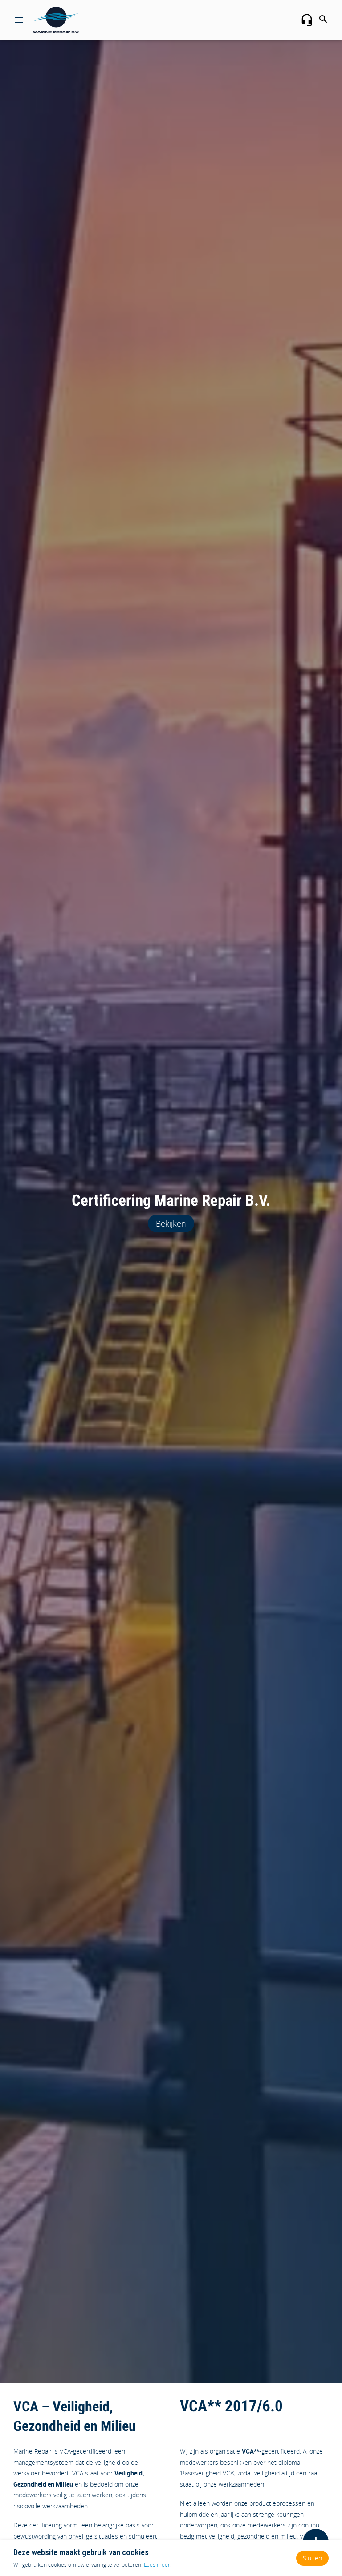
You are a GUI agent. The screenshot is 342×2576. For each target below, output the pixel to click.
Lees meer (157, 2564)
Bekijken (171, 1223)
